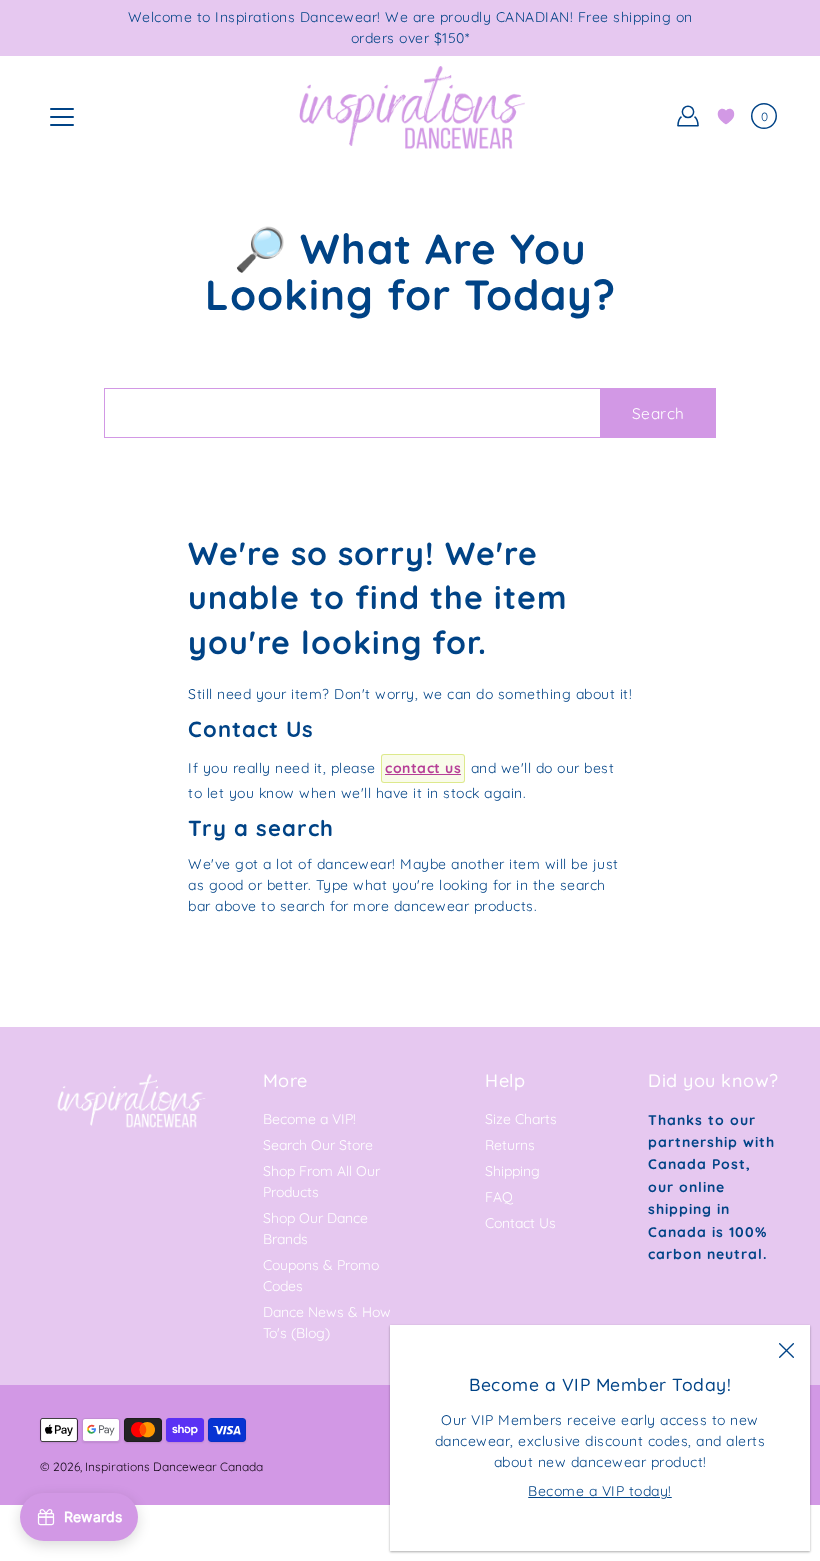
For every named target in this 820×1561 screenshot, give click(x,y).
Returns (510, 1145)
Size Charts (521, 1119)
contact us (423, 768)
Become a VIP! (309, 1119)
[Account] (688, 116)
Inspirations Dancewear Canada (174, 1466)
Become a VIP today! (600, 1491)
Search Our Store (318, 1145)
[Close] (786, 1349)
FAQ (499, 1197)
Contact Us (520, 1223)
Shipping (512, 1171)
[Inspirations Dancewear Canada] (410, 116)
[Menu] (62, 117)
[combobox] (352, 413)
